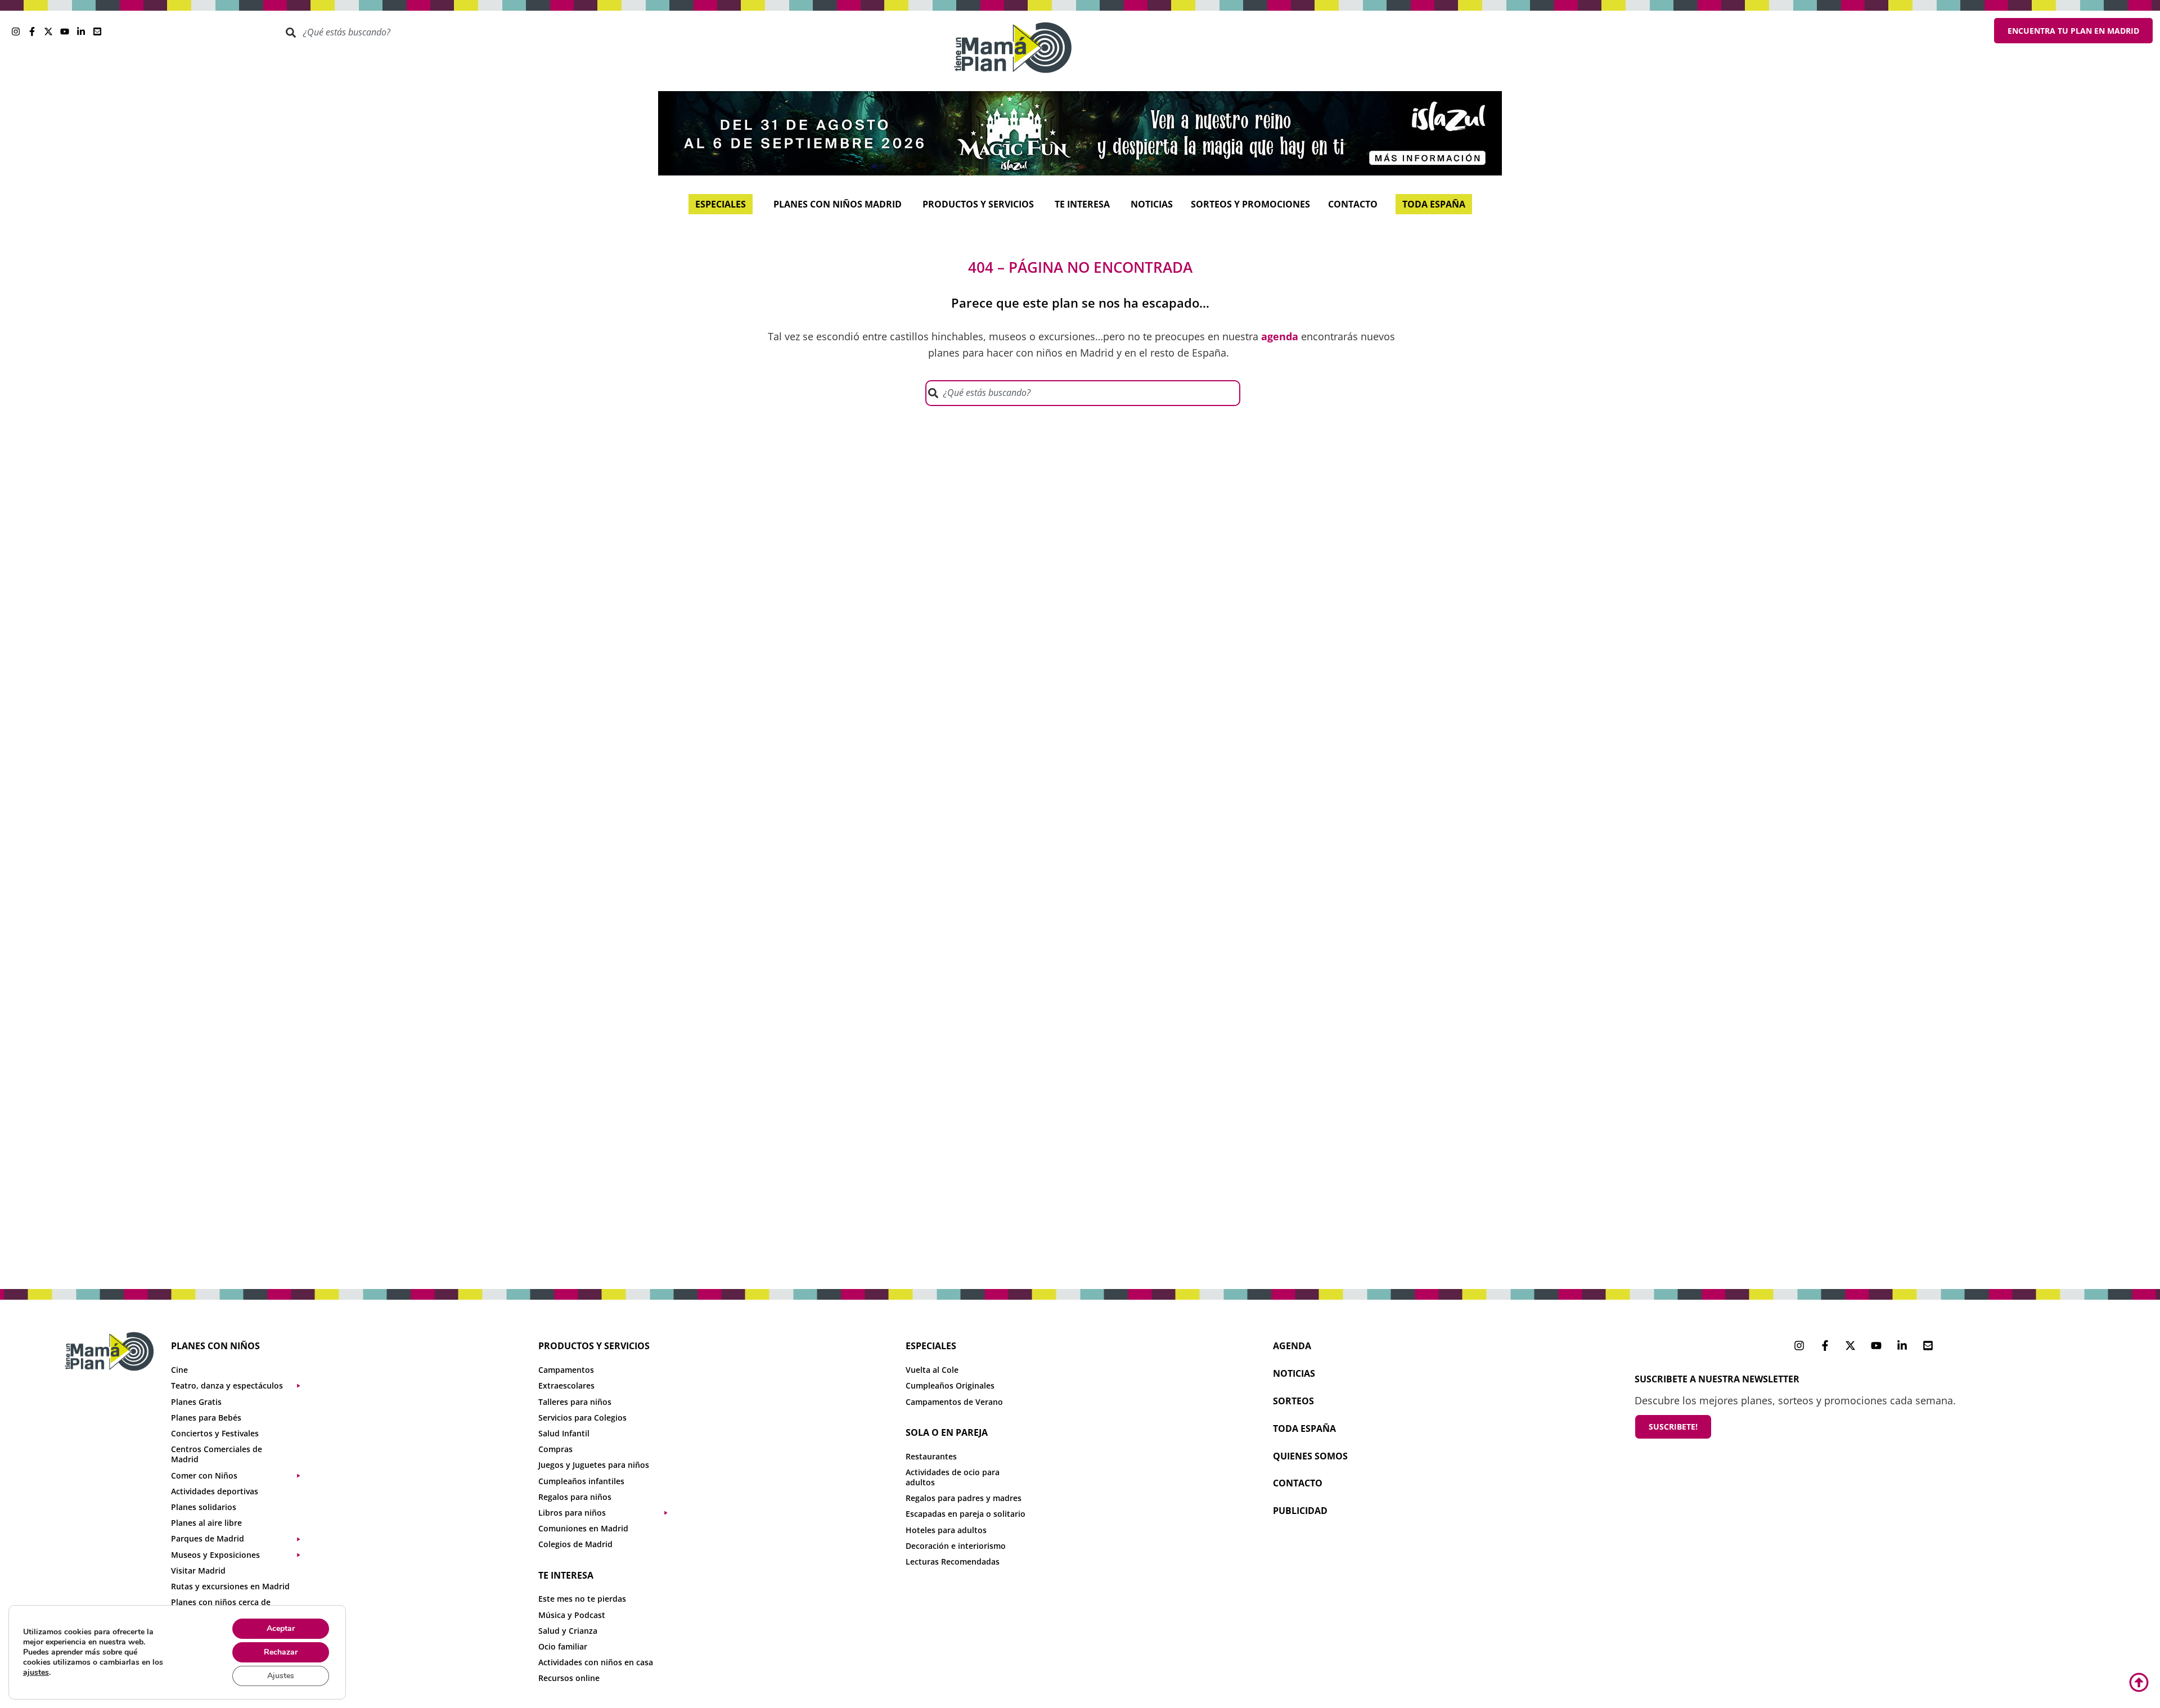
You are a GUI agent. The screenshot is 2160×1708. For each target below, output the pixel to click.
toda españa (1304, 1428)
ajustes (36, 1673)
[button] (241, 1386)
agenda (1292, 1346)
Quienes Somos (1310, 1456)
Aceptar (281, 1628)
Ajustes (281, 1676)
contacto (1298, 1483)
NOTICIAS (1294, 1373)
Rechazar (281, 1652)
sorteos (1293, 1401)
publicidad (1300, 1511)
